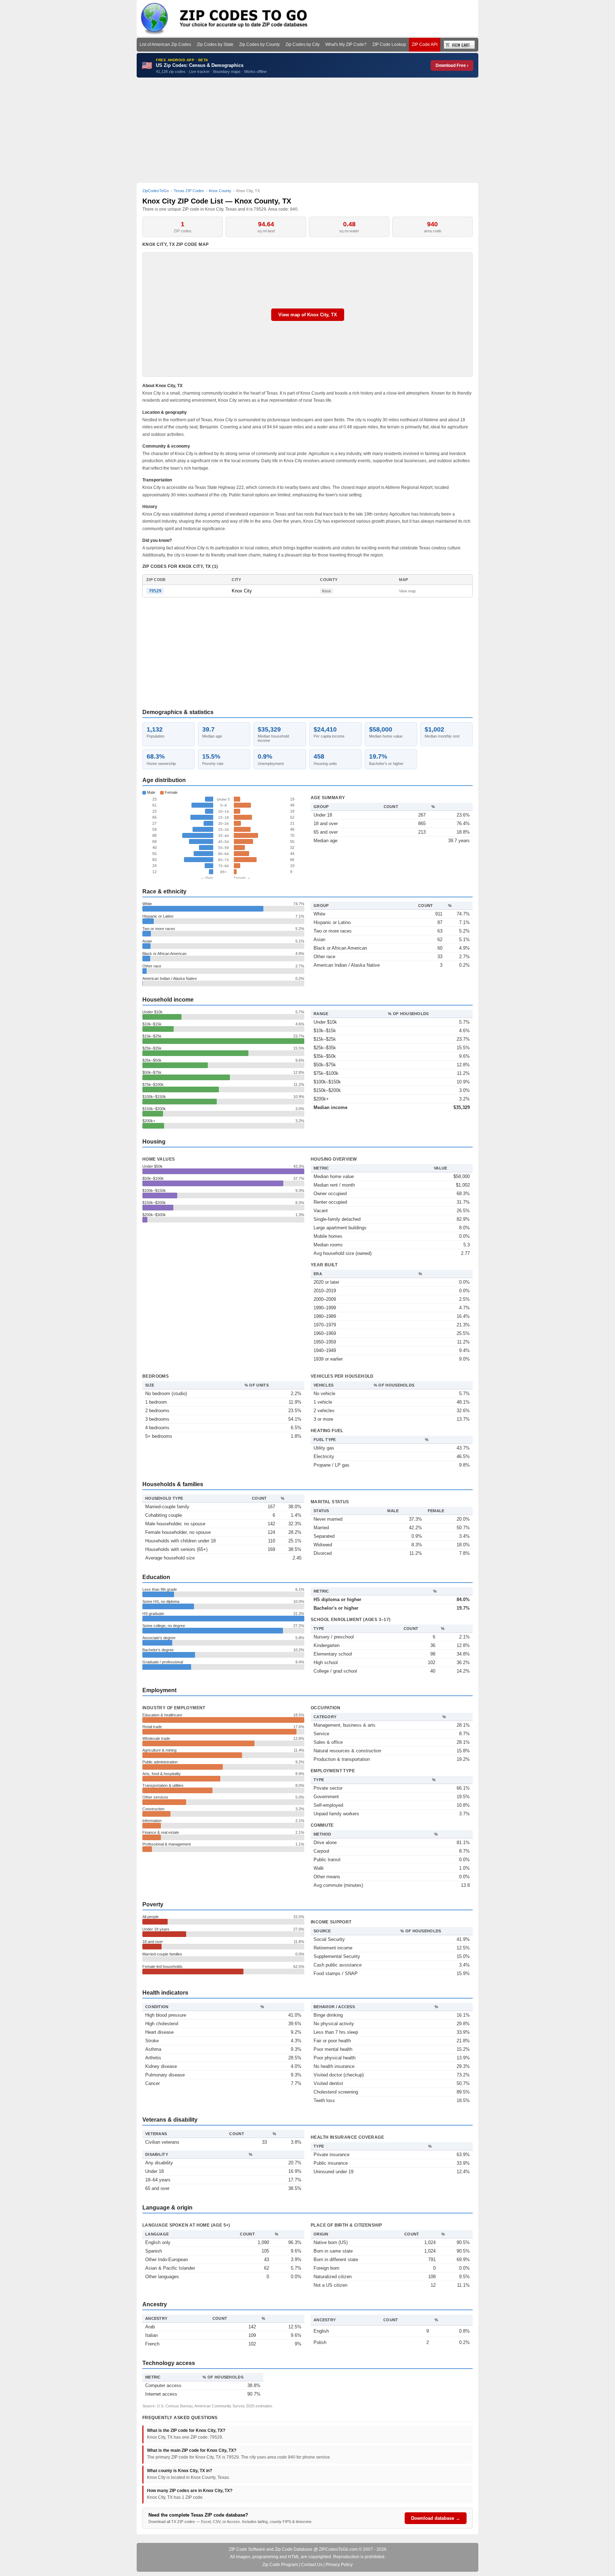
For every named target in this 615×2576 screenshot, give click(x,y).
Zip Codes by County (259, 44)
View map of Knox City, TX (308, 315)
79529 (155, 591)
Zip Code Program (280, 2565)
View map (407, 591)
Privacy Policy (339, 2565)
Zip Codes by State (215, 44)
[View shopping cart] (459, 45)
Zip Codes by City (303, 44)
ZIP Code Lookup (389, 44)
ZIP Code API (425, 44)
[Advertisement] (307, 130)
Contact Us (312, 2565)
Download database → (436, 2518)
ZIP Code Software (247, 2549)
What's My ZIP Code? (346, 44)
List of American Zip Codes (165, 44)
